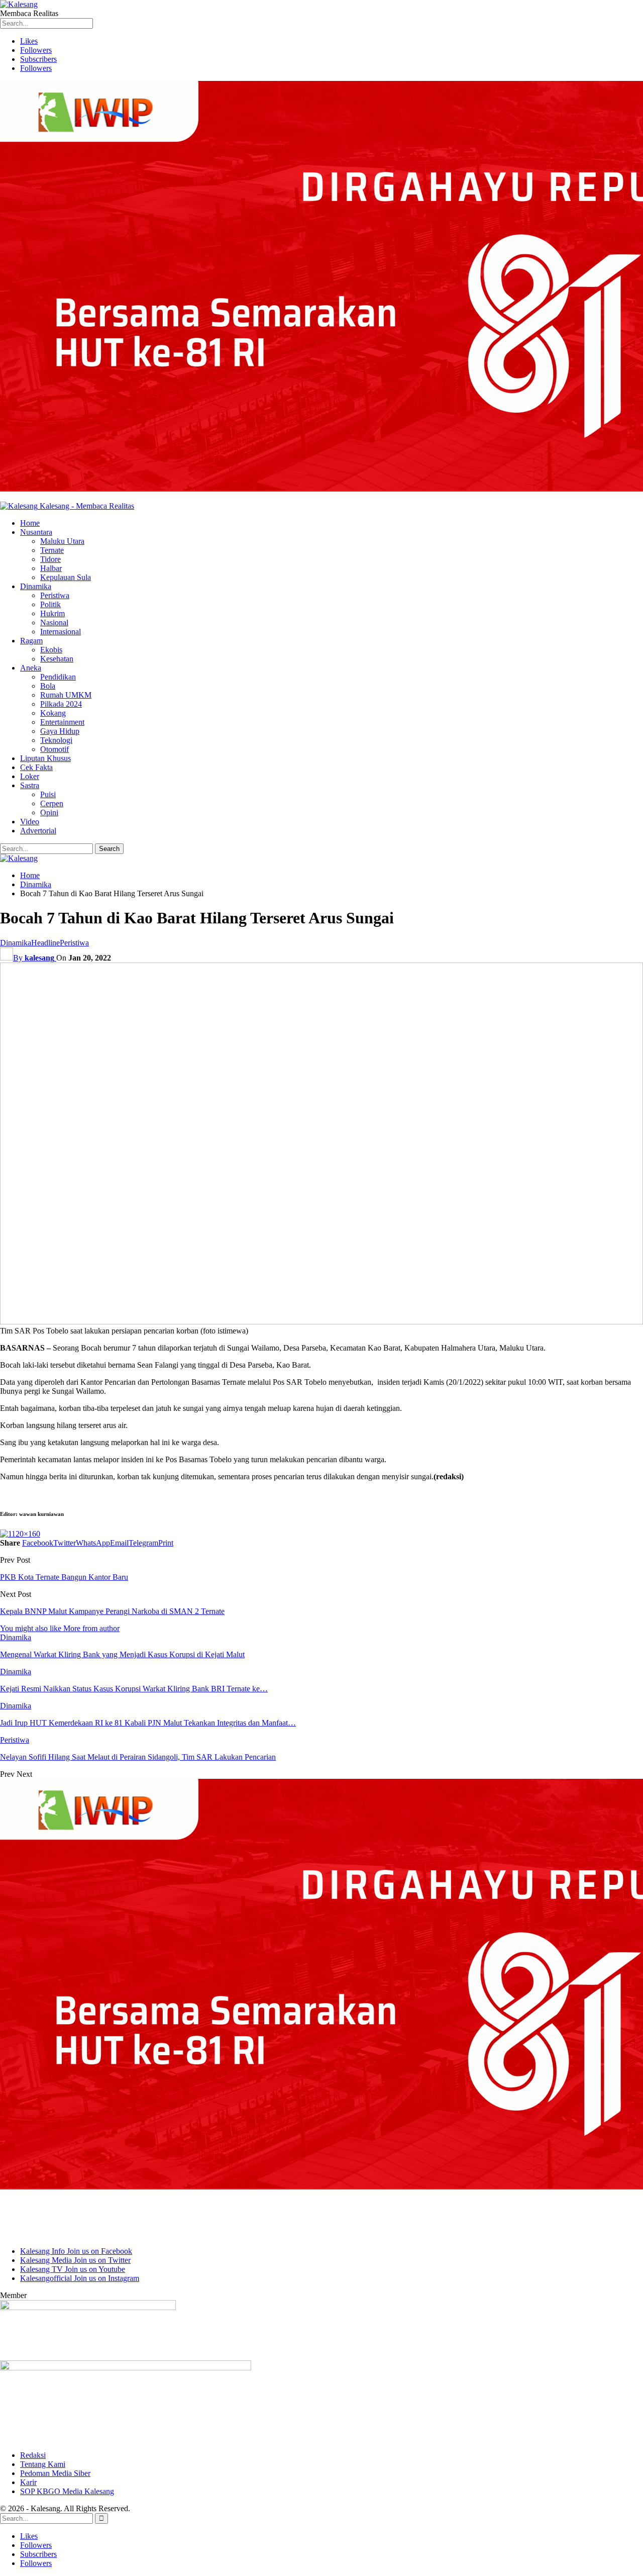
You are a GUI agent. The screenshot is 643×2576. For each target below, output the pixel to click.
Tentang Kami (43, 2464)
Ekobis (51, 650)
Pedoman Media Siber (55, 2473)
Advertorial (38, 831)
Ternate (52, 550)
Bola (48, 686)
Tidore (50, 559)
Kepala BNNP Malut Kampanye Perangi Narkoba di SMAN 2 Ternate (112, 1611)
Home (30, 523)
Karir (28, 2482)
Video (30, 822)
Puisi (48, 794)
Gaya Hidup (60, 731)
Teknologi (56, 740)
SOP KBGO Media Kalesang (67, 2491)
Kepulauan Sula (66, 577)
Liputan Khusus (45, 758)
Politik (50, 604)
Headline (45, 943)
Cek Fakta (36, 767)
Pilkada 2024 (61, 704)
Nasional (54, 623)
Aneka (31, 668)
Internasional (61, 632)
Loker (30, 776)
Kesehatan (57, 659)
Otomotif (55, 749)
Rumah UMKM (66, 695)
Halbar (51, 568)
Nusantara (36, 532)
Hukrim (52, 613)
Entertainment (62, 722)
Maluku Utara (62, 541)
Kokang (53, 713)
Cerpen (52, 803)
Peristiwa (55, 595)
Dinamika (36, 586)
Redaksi (33, 2455)
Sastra (30, 785)
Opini (49, 813)
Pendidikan (58, 677)
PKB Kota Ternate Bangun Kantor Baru (64, 1577)
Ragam (31, 641)
